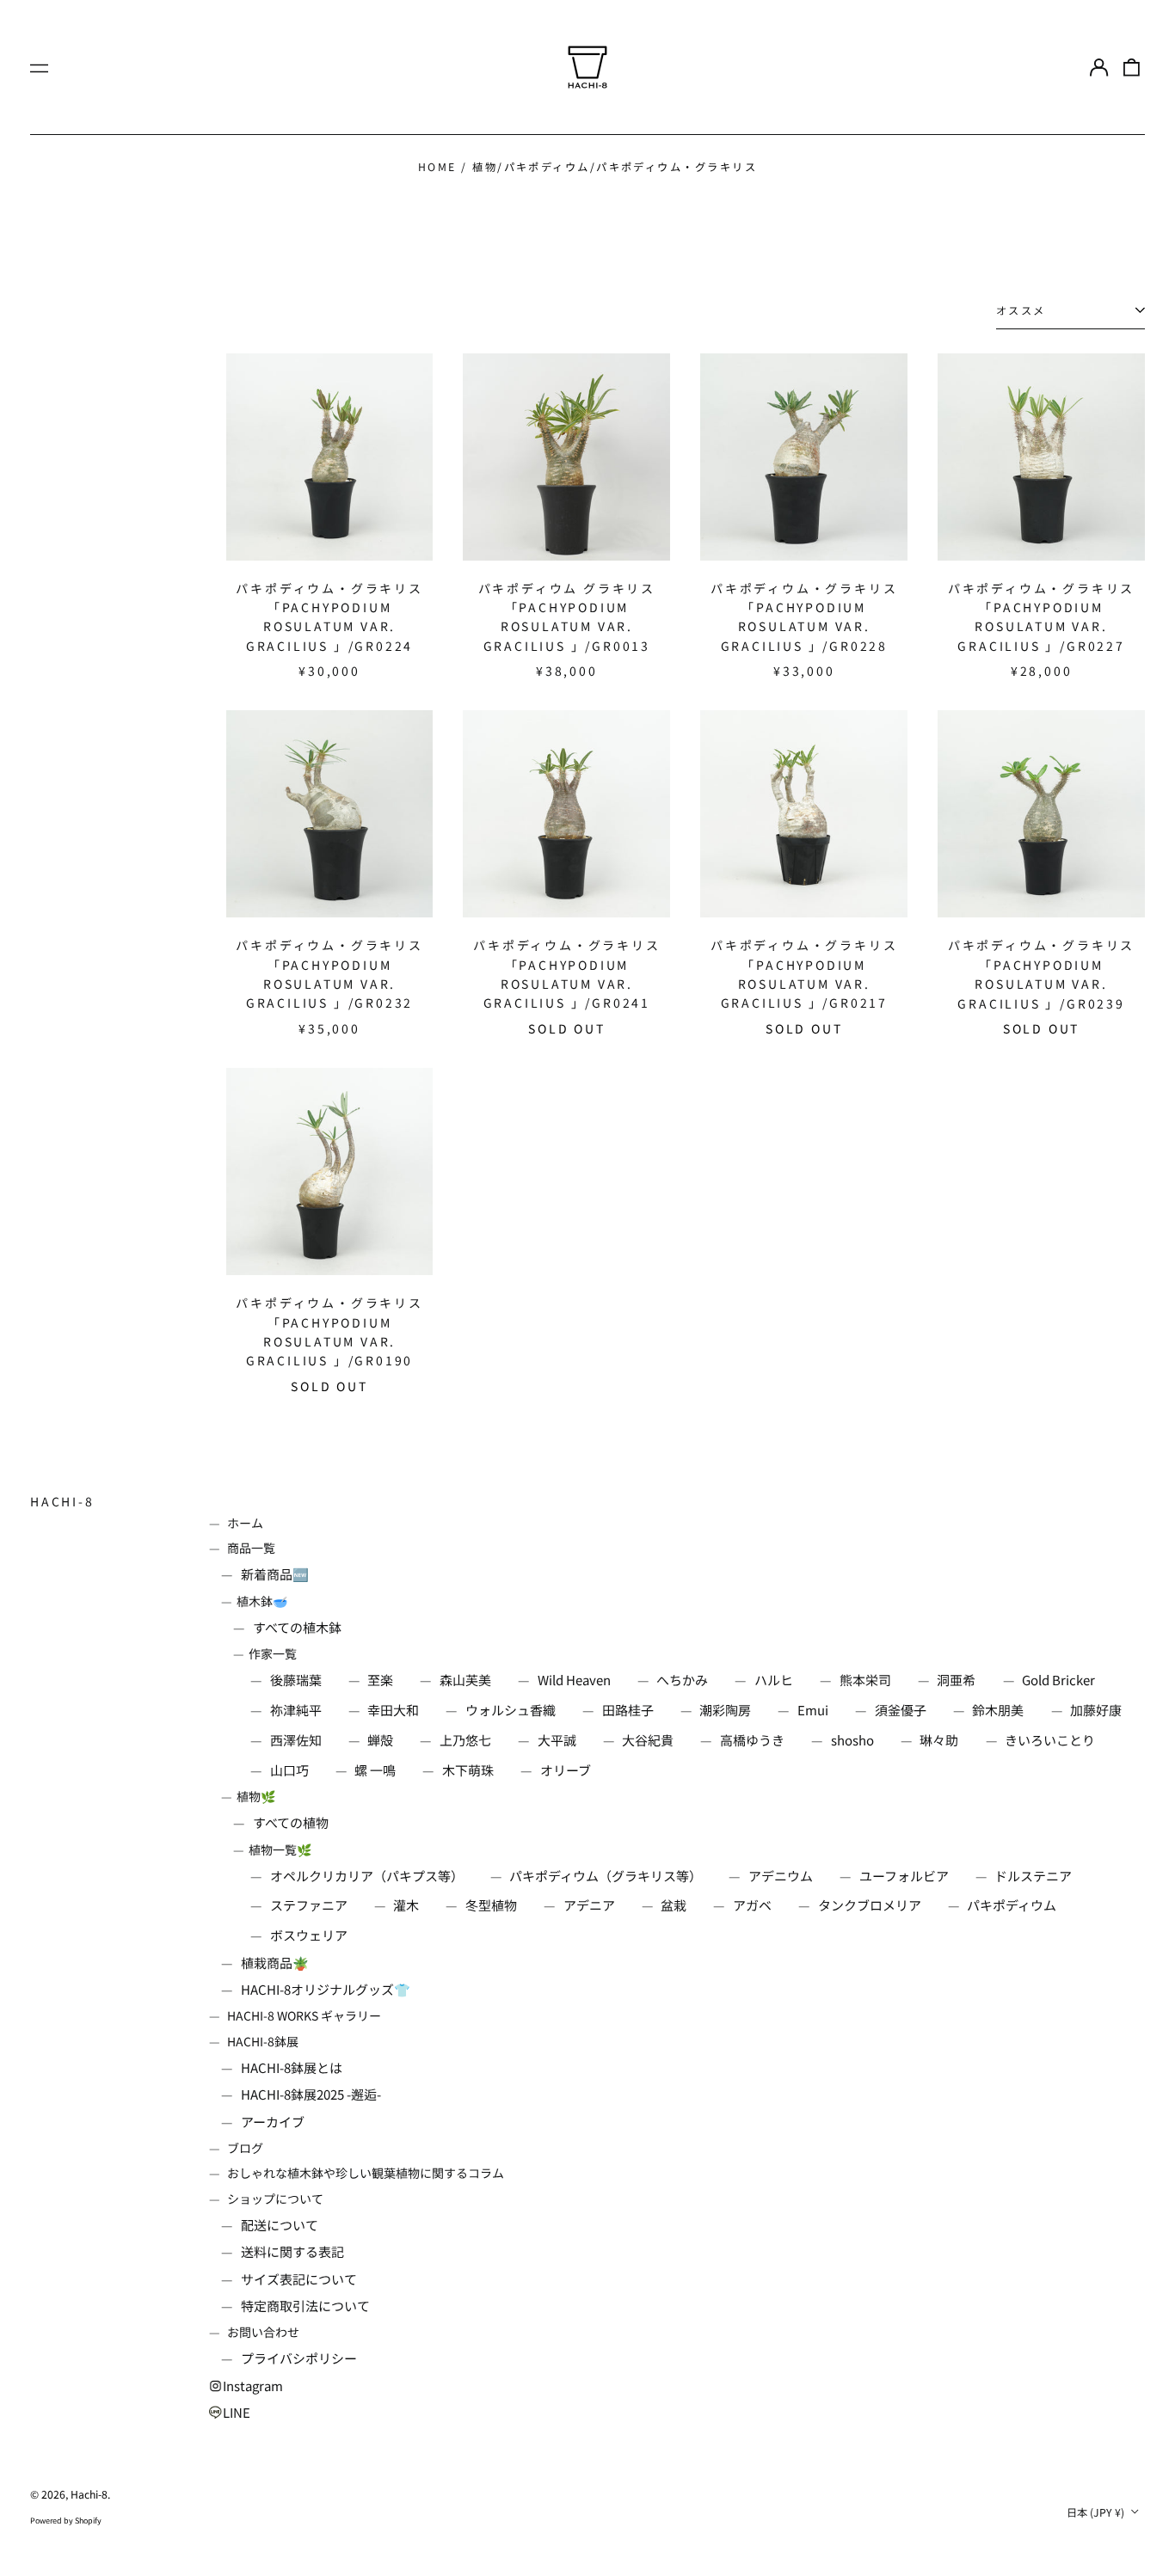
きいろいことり (1050, 1740)
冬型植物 (491, 1905)
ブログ (245, 2148)
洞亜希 (956, 1680)
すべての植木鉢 (297, 1627)
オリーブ (566, 1770)
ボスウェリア (309, 1935)
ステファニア (309, 1905)
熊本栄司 (865, 1680)
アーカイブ (273, 2122)
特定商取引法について (305, 2306)
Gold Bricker (1058, 1680)
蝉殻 (380, 1740)
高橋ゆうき (752, 1740)
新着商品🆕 (275, 1574)
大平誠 (557, 1740)
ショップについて (275, 2199)
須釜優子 (901, 1710)
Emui (813, 1710)
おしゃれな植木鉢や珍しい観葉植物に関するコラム (366, 2173)
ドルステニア (1033, 1876)
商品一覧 (251, 1548)
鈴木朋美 (998, 1710)
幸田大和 (393, 1710)
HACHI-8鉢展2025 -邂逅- (311, 2094)
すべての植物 (291, 1822)
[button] (1132, 67)
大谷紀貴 (648, 1740)
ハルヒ (774, 1680)
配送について (280, 2225)
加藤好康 (1096, 1710)
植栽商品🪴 (275, 1963)
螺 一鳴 (375, 1770)
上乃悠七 (465, 1740)
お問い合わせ (263, 2332)
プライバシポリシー (299, 2358)
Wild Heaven (574, 1680)
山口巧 (289, 1770)
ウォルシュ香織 (511, 1710)
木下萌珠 (468, 1770)
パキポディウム (1012, 1905)
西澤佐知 (296, 1740)
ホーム (245, 1523)
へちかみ (682, 1680)
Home (437, 167)
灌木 (406, 1905)
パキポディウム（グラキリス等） (606, 1876)
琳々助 (939, 1740)
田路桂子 (628, 1710)
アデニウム (781, 1876)
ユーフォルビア (904, 1876)
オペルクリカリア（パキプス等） (367, 1876)
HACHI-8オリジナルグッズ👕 (326, 1989)
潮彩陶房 (725, 1710)
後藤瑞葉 (296, 1680)
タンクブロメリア (870, 1905)
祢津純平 (296, 1710)
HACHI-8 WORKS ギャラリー (304, 2015)
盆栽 (674, 1905)
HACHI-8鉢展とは (292, 2067)
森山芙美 (465, 1680)
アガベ (752, 1905)
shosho (852, 1740)
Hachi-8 (62, 1501)
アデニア (589, 1905)
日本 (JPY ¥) (1097, 2512)
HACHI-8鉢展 (263, 2041)
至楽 (380, 1680)
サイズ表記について (299, 2279)
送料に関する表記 (292, 2251)
